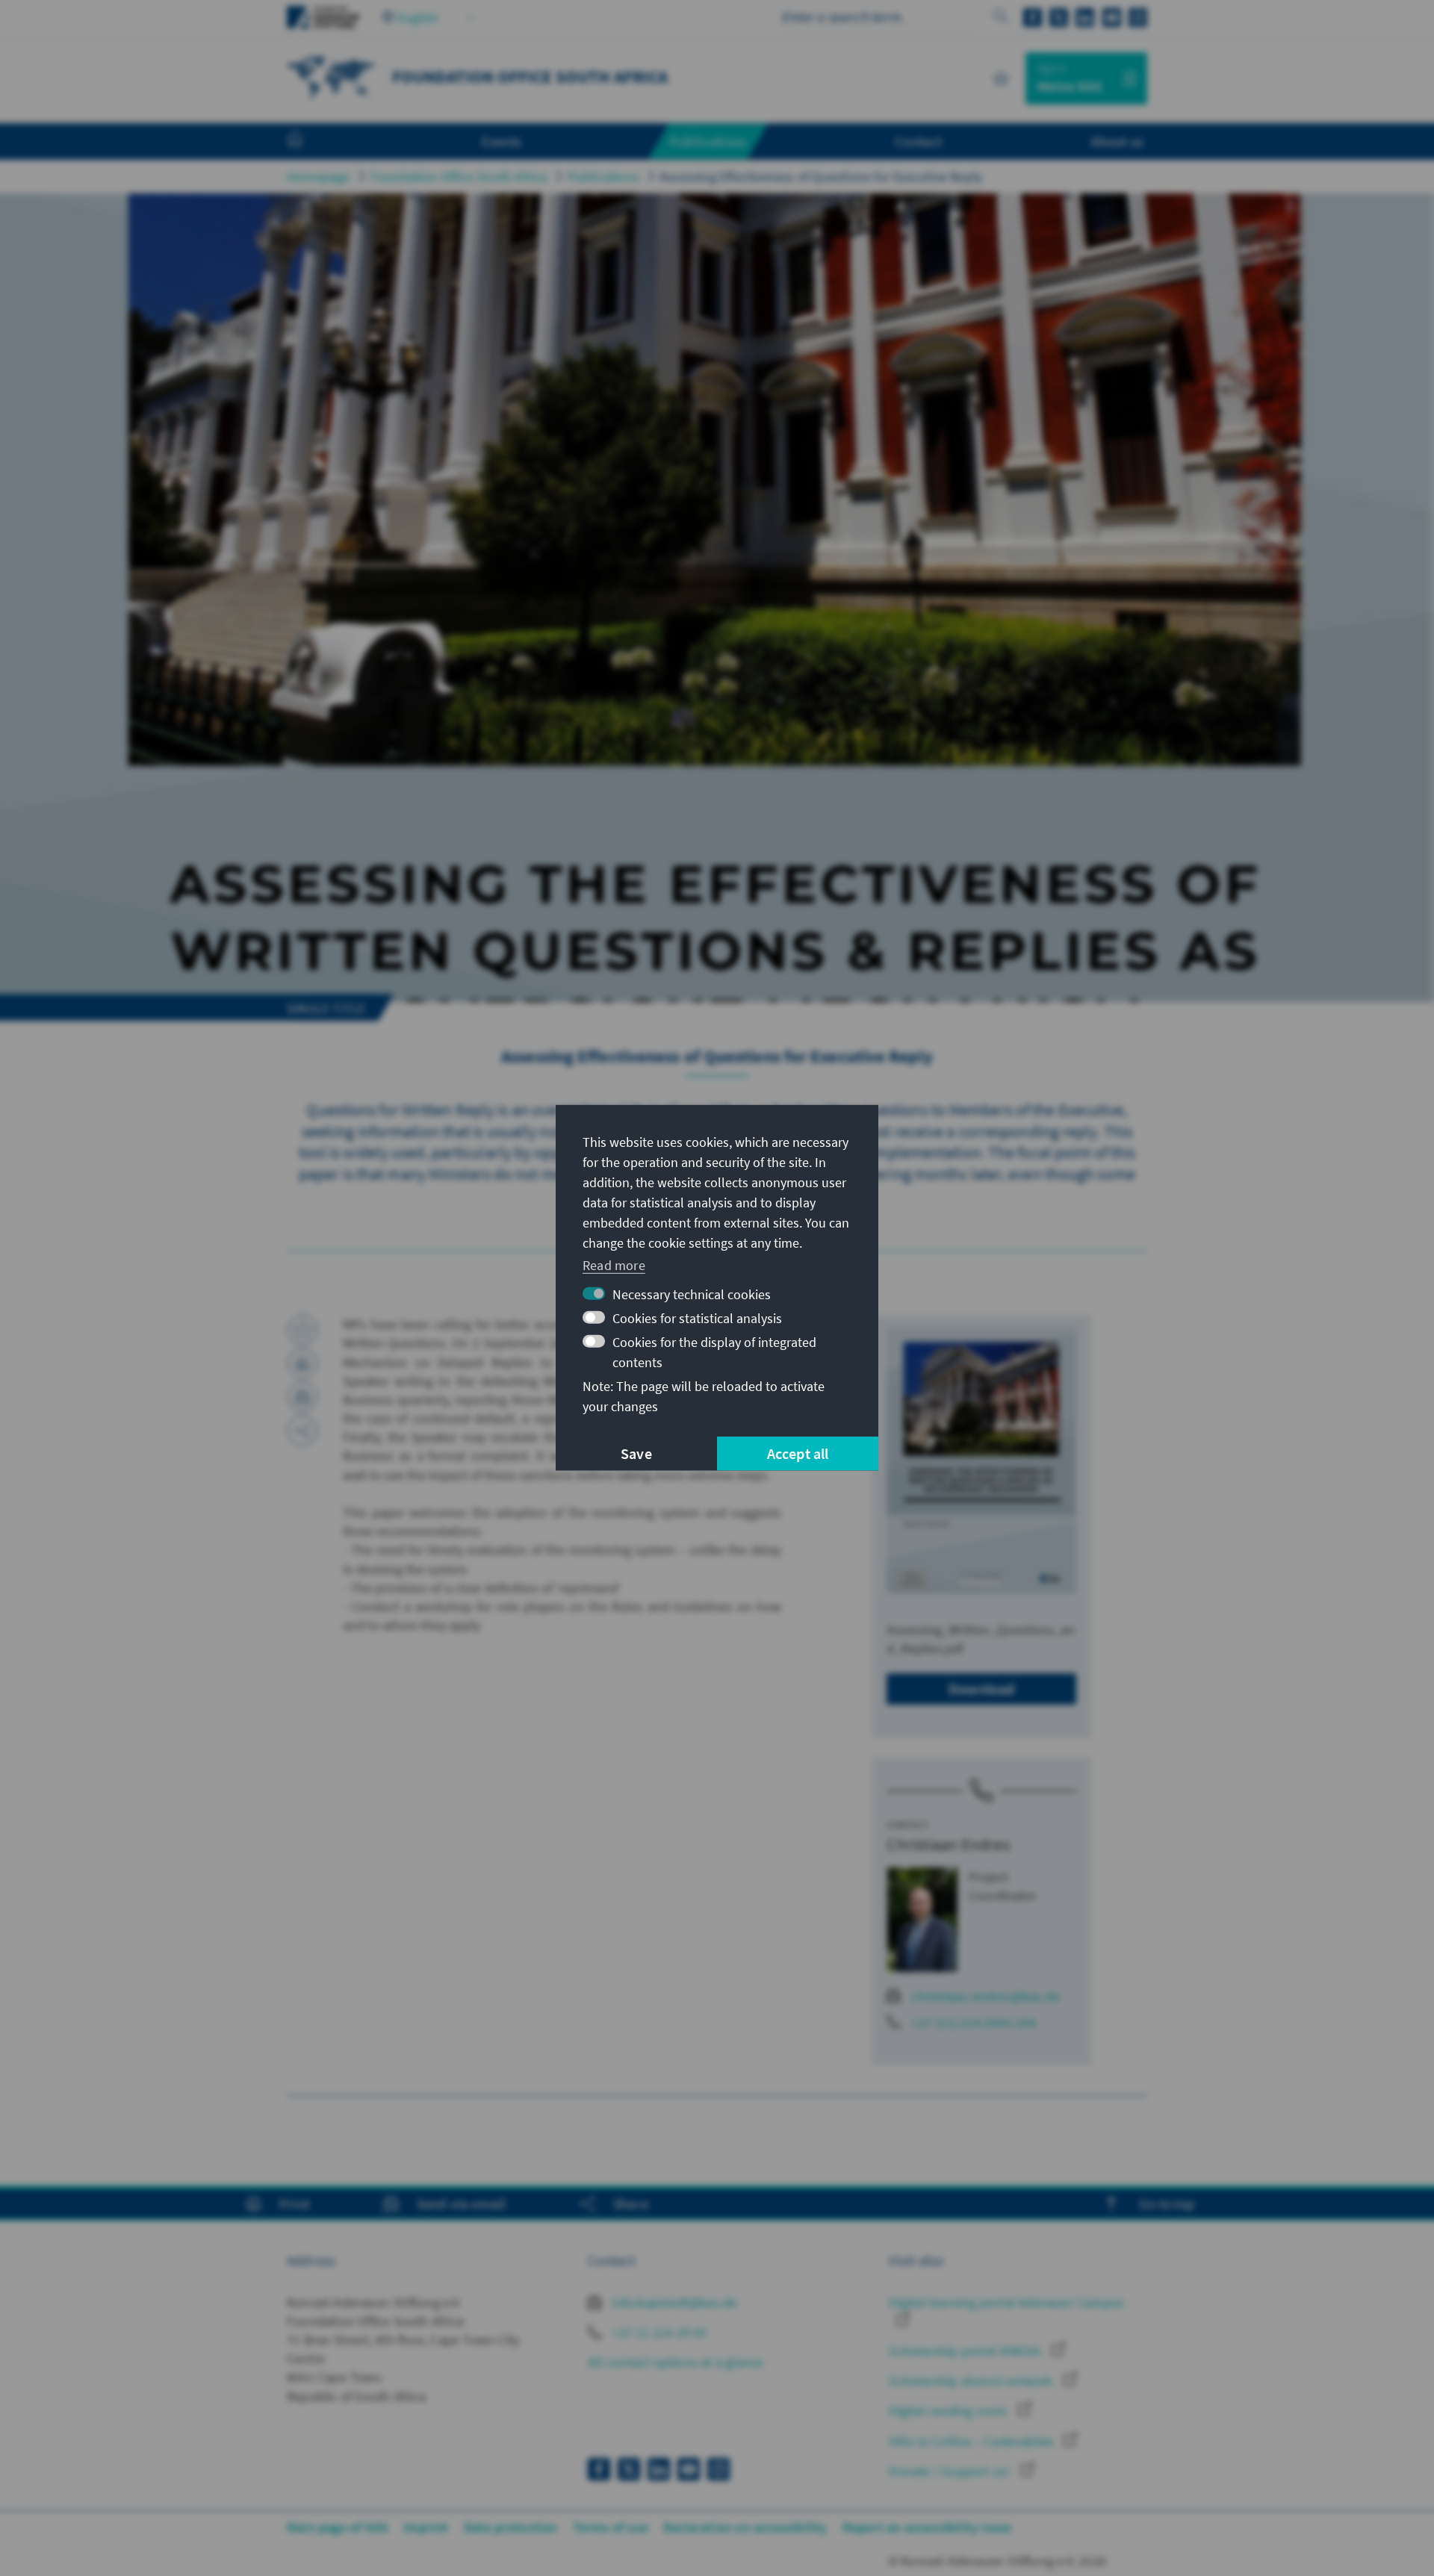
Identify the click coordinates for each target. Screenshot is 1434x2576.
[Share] (302, 1431)
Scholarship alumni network (972, 2381)
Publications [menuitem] (708, 141)
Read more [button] (614, 1264)
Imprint (426, 2527)
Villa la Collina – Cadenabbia (972, 2441)
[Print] (302, 1363)
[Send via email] (302, 1397)
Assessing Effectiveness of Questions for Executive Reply (821, 177)
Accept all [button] (798, 1453)
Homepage (319, 177)
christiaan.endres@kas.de (986, 1996)
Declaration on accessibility (745, 2527)
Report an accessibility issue (927, 2527)
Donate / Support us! (951, 2471)
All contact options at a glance (676, 2362)
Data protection (511, 2527)
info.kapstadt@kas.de (673, 2302)
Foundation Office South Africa (459, 177)
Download (982, 1689)
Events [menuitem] (502, 141)
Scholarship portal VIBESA (966, 2351)
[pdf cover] (981, 1460)
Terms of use (611, 2527)
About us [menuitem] (1117, 141)
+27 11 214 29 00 (658, 2332)
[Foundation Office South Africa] (332, 77)
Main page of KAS (338, 2527)
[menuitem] (310, 142)
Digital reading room (949, 2411)
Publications (603, 177)
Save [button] (636, 1453)
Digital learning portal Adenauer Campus (1006, 2302)
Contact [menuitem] (918, 141)
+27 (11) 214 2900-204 (974, 2022)
